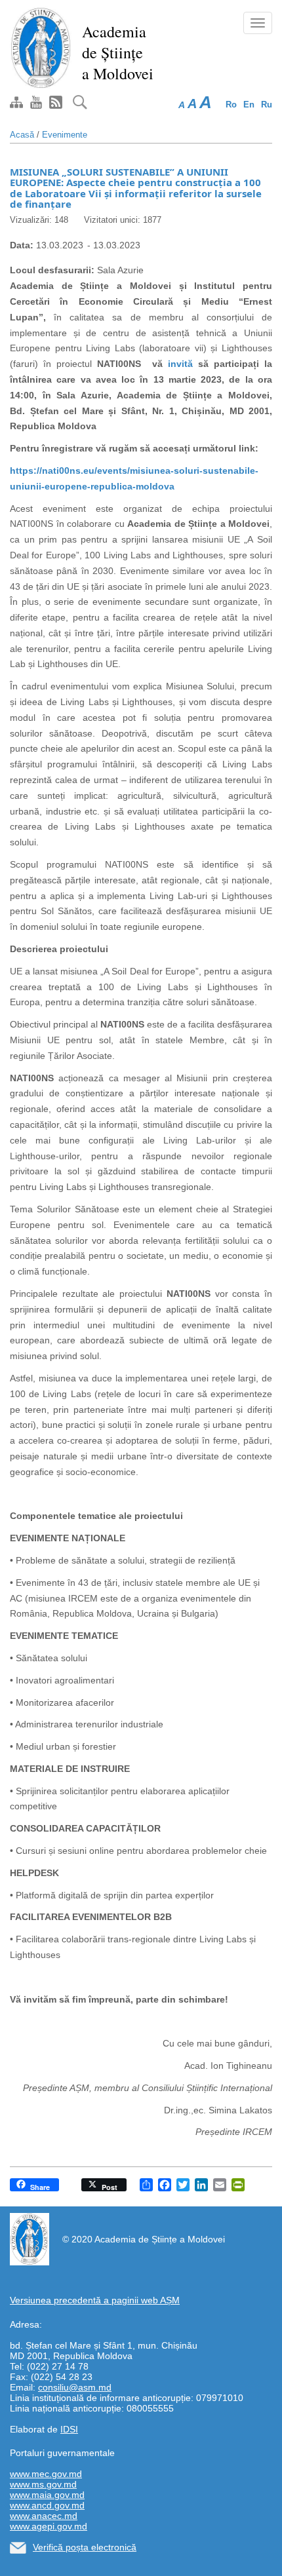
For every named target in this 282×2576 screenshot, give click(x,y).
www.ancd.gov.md (47, 2505)
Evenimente (65, 135)
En (249, 105)
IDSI (69, 2429)
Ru (267, 105)
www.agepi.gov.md (49, 2526)
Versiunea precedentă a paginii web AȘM (95, 2300)
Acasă (22, 135)
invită (183, 364)
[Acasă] (41, 47)
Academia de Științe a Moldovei (118, 52)
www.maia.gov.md (47, 2495)
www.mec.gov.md (46, 2474)
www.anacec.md (44, 2516)
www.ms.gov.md (43, 2484)
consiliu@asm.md (75, 2387)
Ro (231, 105)
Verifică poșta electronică (85, 2547)
